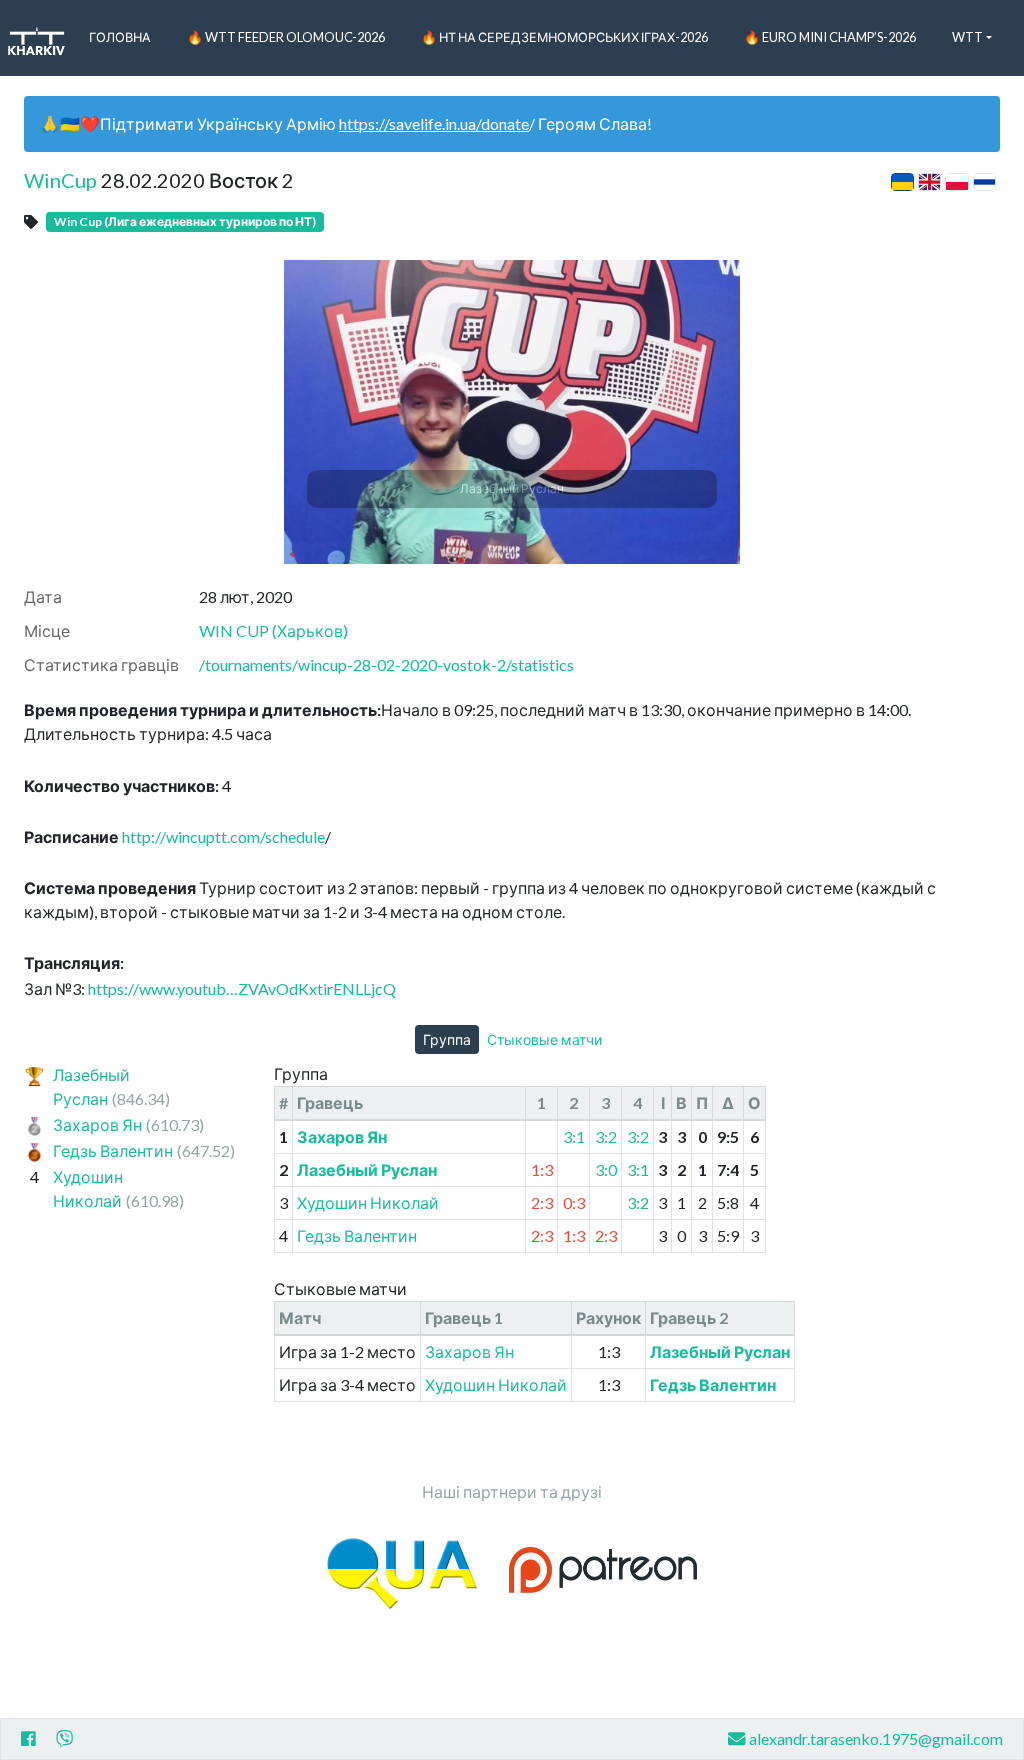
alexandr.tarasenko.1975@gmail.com (876, 1738)
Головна (120, 37)
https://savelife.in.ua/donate (434, 123)
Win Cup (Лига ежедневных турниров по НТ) (185, 221)
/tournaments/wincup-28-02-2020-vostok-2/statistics (386, 664)
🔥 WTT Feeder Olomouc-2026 (286, 37)
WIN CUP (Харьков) (273, 630)
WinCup (60, 180)
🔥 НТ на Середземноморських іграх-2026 (564, 37)
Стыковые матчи (544, 1039)
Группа (447, 1039)
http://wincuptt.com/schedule (223, 836)
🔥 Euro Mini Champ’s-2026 (830, 37)
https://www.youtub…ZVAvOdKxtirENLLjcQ (242, 988)
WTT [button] (967, 37)
